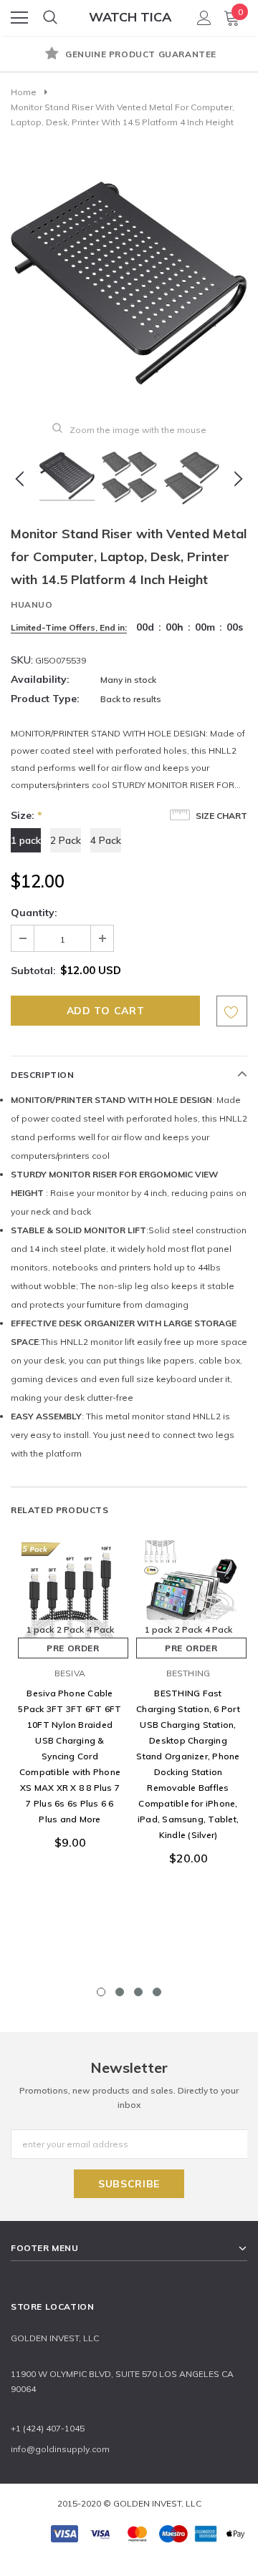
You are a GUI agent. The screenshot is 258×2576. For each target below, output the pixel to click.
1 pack (26, 840)
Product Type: (45, 699)
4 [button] (157, 1992)
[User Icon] (204, 18)
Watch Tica (130, 17)
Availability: (40, 679)
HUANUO (32, 604)
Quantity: (34, 913)
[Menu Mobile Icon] (19, 18)
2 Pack (66, 840)
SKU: (22, 660)
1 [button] (101, 1992)
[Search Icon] (50, 18)
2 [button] (120, 1992)
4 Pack (106, 840)
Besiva (70, 1673)
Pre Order (73, 1648)
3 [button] (138, 1992)
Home (24, 92)
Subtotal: (33, 971)
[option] (129, 55)
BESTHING (188, 1673)
